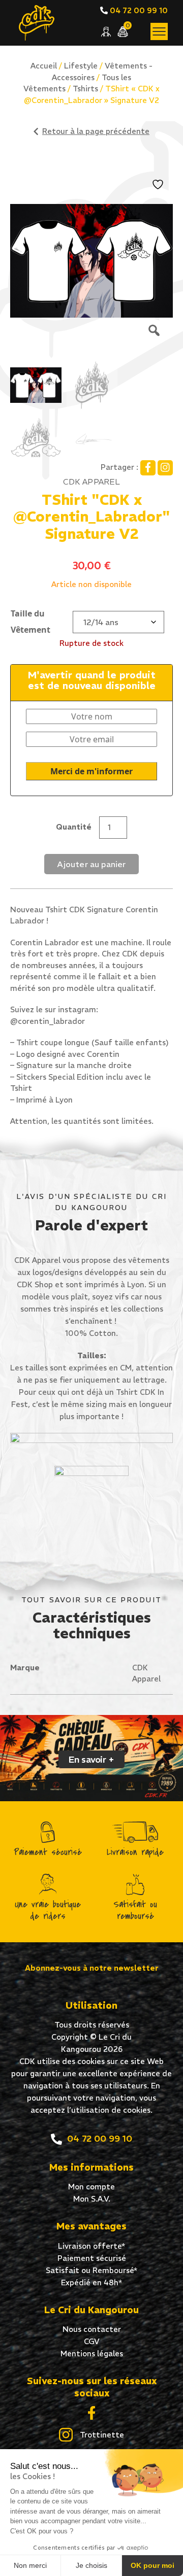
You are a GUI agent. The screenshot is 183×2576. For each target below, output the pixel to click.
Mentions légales (92, 2354)
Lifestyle (81, 66)
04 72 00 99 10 (138, 10)
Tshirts (85, 89)
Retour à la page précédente (96, 131)
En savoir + (91, 1759)
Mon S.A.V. (92, 2199)
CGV (92, 2341)
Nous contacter (92, 2329)
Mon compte (91, 2187)
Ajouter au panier (91, 864)
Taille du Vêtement (30, 622)
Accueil (44, 66)
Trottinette (101, 2435)
